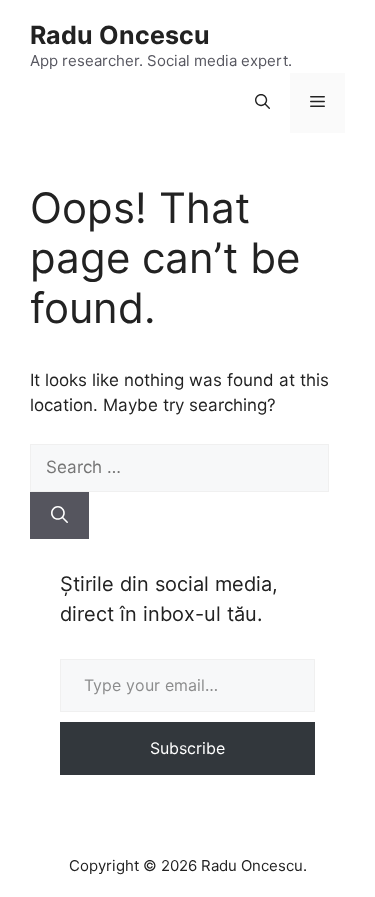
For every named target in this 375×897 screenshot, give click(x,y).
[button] (262, 103)
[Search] (59, 516)
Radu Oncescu (120, 35)
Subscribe (187, 748)
